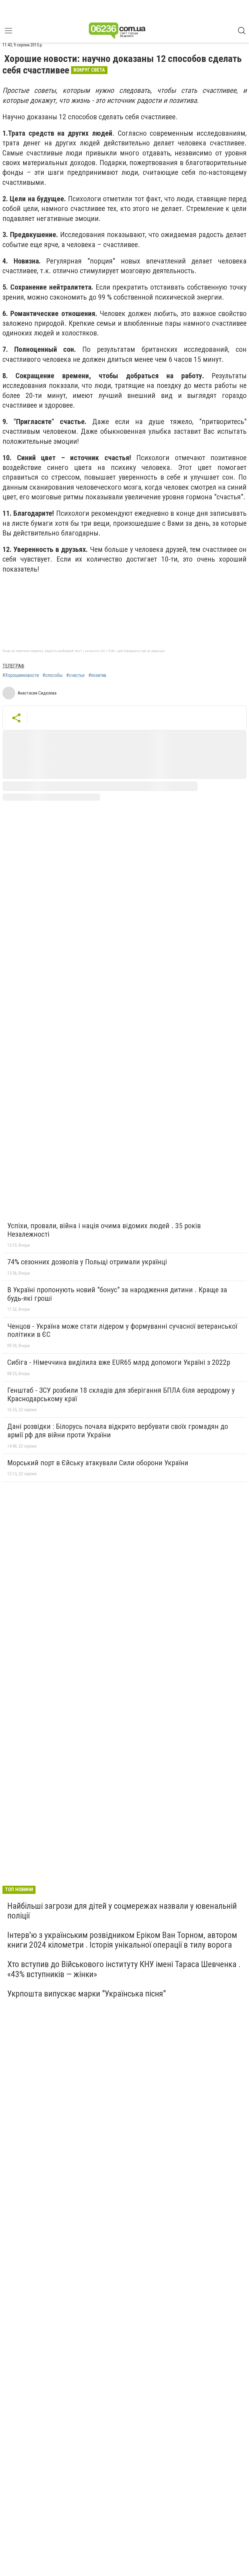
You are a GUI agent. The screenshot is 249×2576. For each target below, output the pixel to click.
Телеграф (13, 666)
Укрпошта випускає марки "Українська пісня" (87, 1994)
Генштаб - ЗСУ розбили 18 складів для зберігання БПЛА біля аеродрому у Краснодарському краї (121, 1395)
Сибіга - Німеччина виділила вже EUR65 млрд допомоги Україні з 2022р (119, 1362)
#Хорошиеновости (21, 675)
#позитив (97, 675)
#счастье (75, 675)
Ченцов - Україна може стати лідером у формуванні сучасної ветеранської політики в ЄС (122, 1330)
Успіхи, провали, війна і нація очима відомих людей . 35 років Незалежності (104, 1230)
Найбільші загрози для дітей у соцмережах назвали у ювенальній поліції (122, 1911)
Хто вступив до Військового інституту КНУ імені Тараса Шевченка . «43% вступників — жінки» (124, 1969)
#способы (53, 675)
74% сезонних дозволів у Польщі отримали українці (87, 1262)
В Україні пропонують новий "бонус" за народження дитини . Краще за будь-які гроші (117, 1294)
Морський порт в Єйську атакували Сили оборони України (98, 1463)
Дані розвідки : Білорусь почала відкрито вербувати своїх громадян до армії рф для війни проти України (118, 1431)
